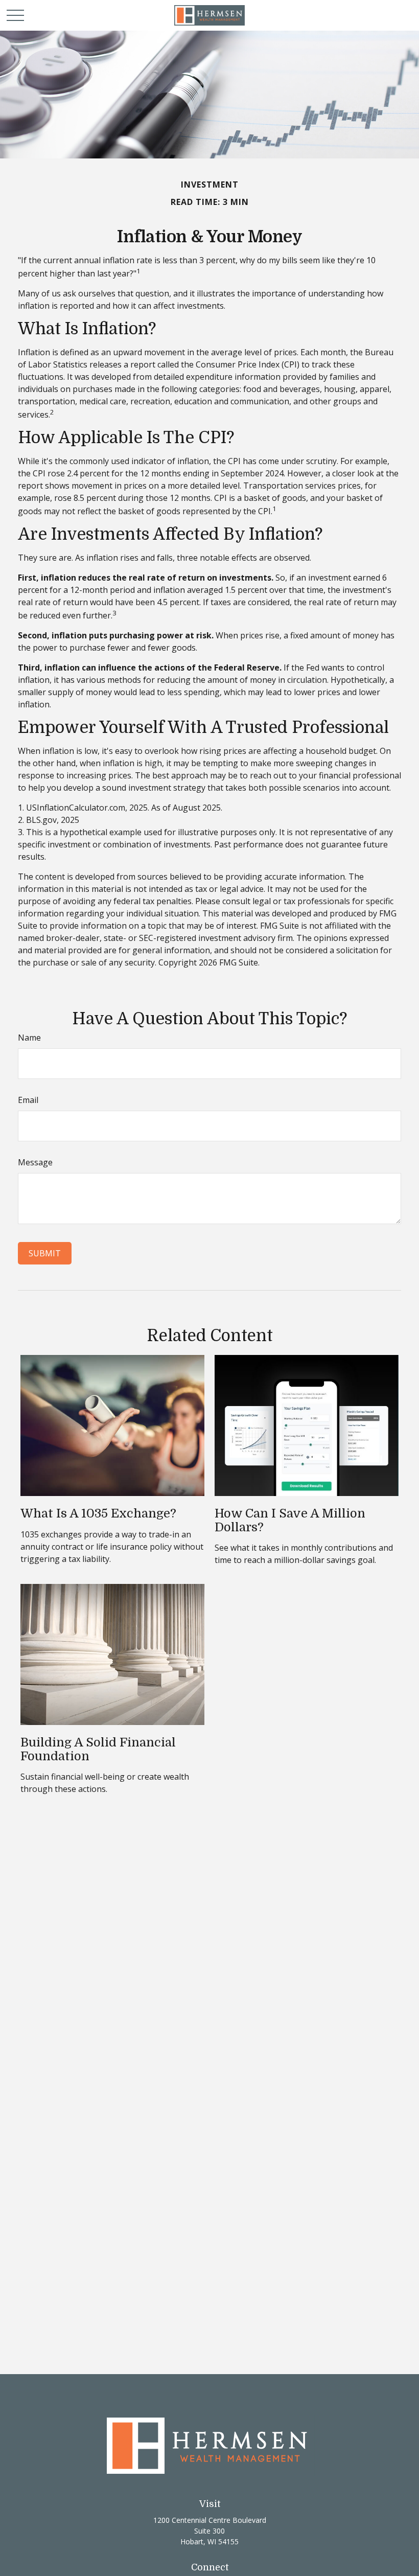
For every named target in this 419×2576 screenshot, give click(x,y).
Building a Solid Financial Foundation (98, 1749)
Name (29, 1038)
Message (35, 1162)
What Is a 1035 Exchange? (98, 1513)
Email (28, 1100)
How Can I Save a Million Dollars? (290, 1520)
